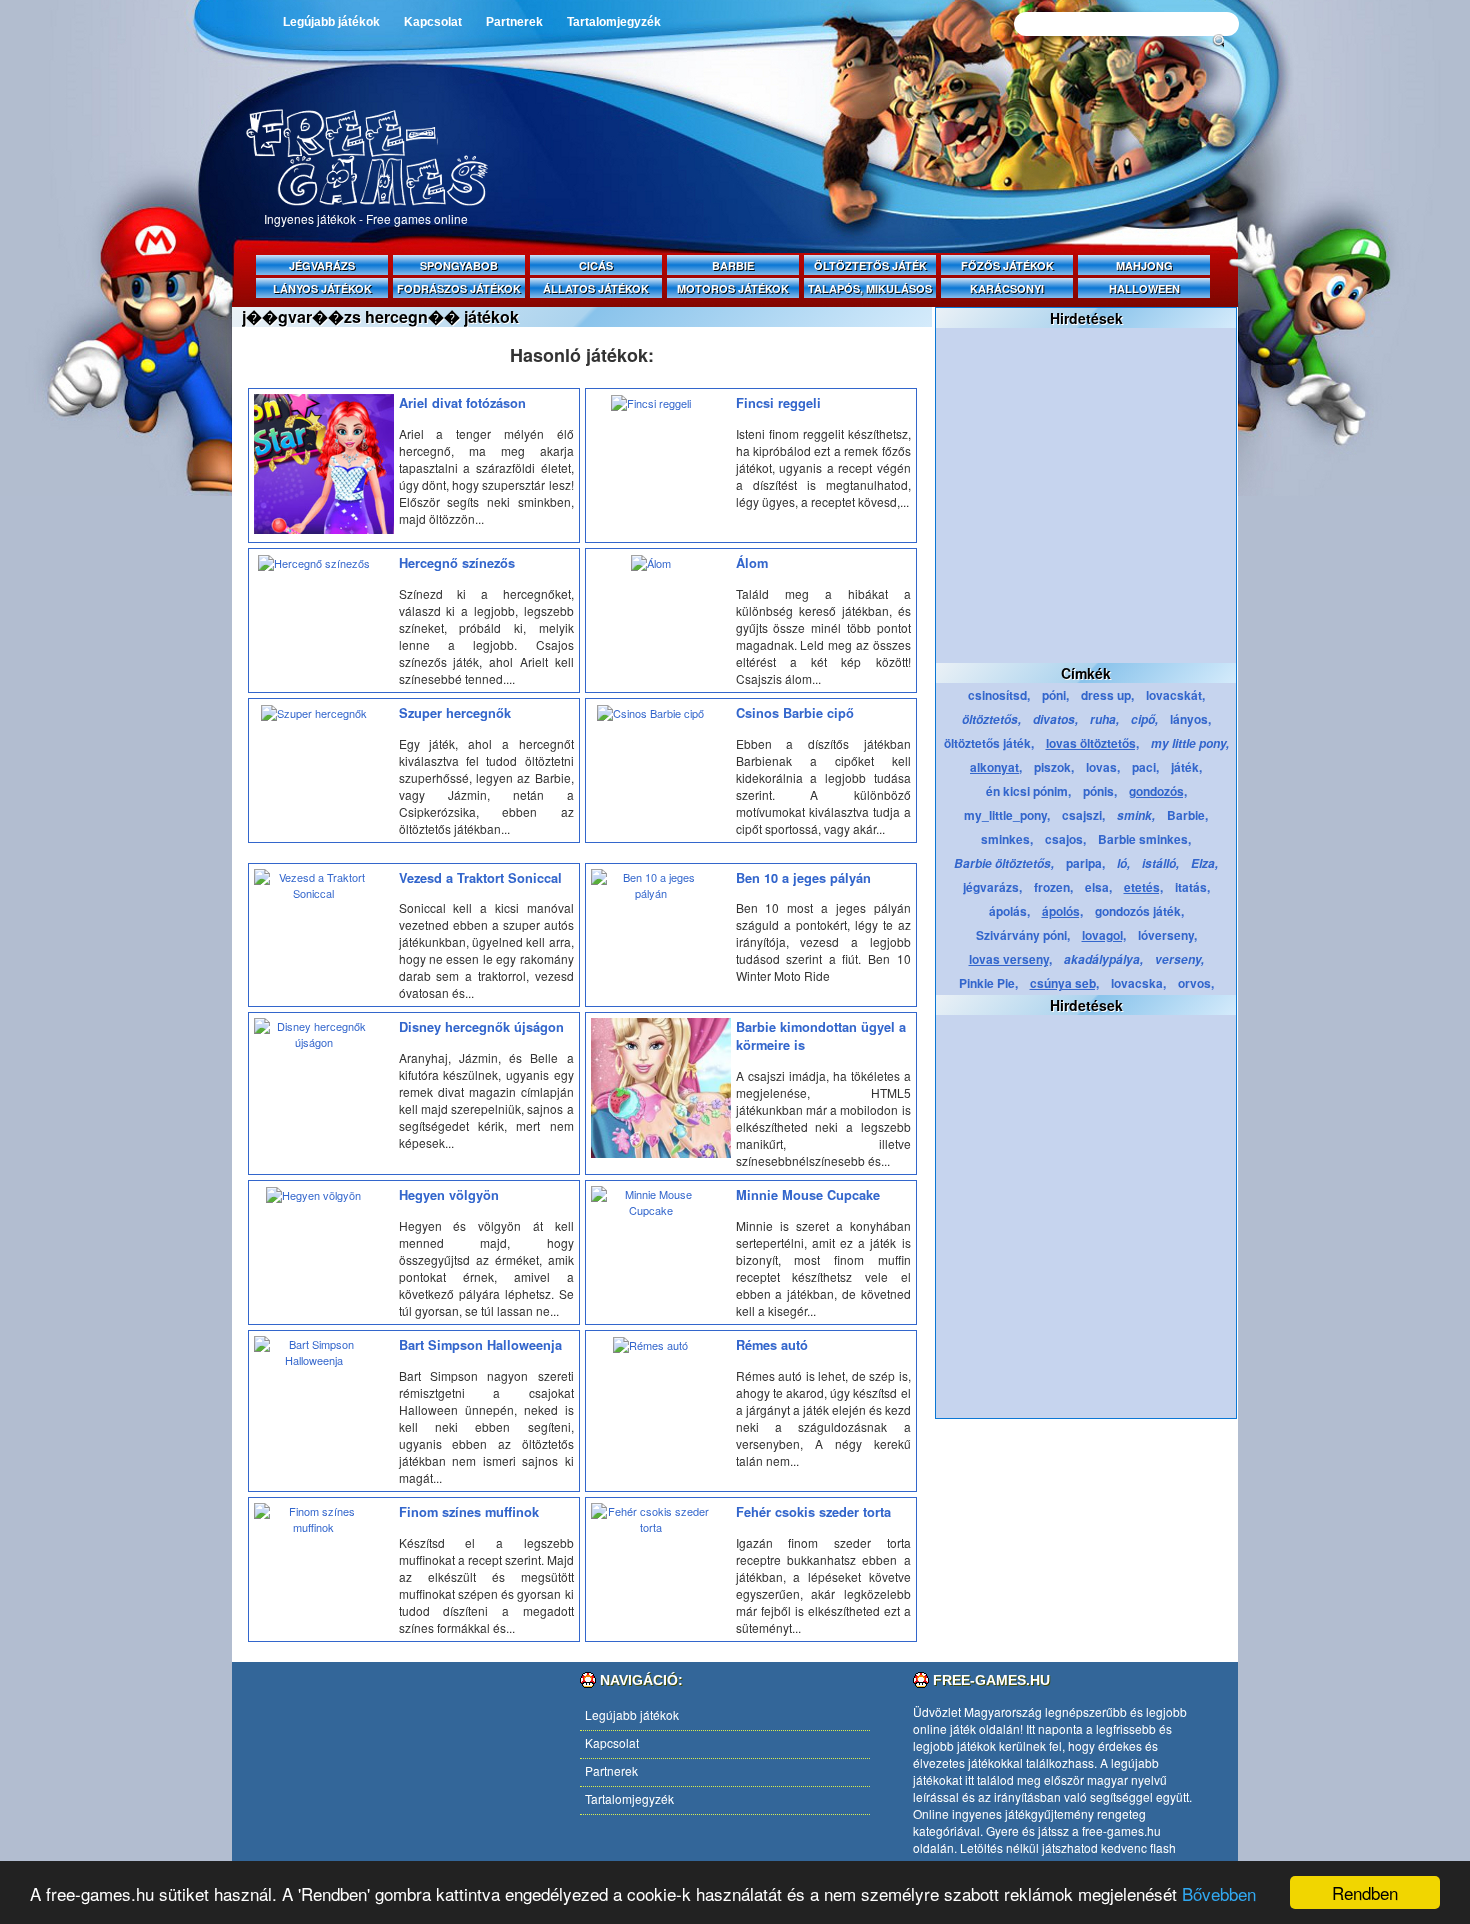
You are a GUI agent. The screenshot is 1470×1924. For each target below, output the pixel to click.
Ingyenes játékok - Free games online (366, 218)
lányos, (1190, 719)
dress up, (1107, 695)
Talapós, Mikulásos (870, 288)
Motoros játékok (733, 288)
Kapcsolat (433, 22)
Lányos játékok (322, 288)
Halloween (1144, 288)
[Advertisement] (875, 202)
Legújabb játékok (331, 22)
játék (963, 1728)
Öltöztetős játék (870, 265)
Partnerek (514, 22)
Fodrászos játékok (459, 288)
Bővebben (1219, 1893)
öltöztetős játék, (989, 743)
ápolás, (1009, 911)
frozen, (1053, 887)
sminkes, (1007, 839)
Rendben (1365, 1892)
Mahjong (1144, 265)
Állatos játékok (596, 288)
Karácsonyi (1007, 288)
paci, (1145, 767)
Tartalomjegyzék (614, 22)
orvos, (1196, 983)
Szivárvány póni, (1023, 935)
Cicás (596, 265)
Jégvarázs (322, 265)
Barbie (733, 265)
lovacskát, (1175, 695)
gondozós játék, (1139, 911)
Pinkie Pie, (988, 983)
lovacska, (1138, 983)
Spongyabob (459, 265)
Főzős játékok (1007, 265)
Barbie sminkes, (1144, 839)
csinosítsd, (999, 695)
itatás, (1192, 887)
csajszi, (1083, 815)
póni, (1055, 695)
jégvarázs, (992, 887)
